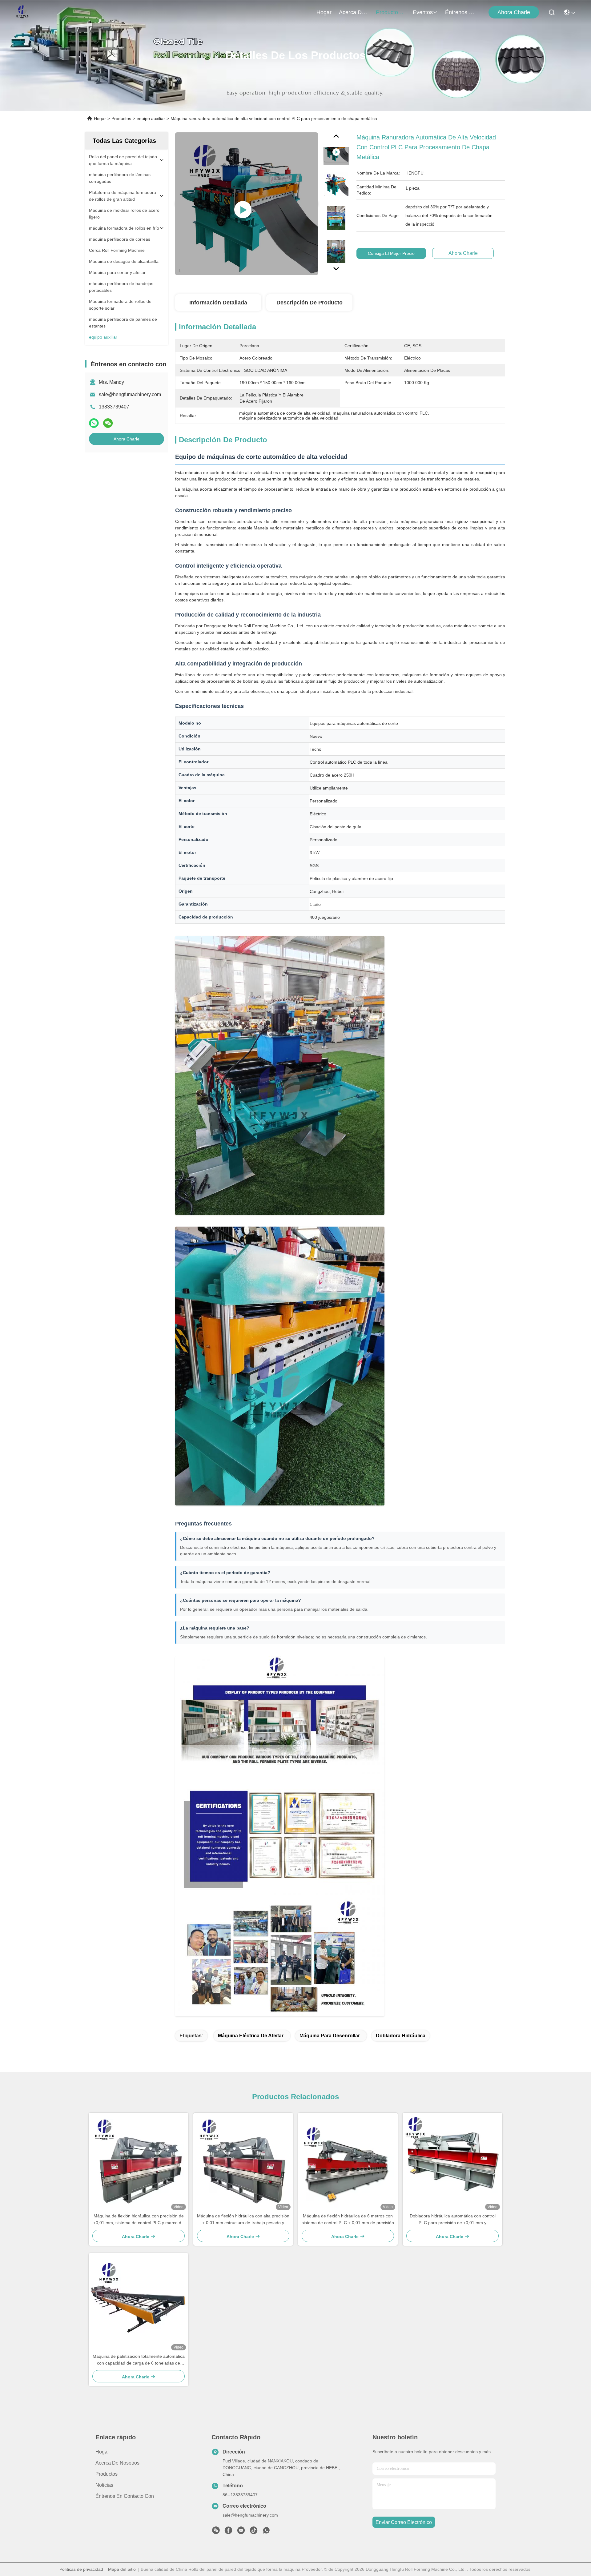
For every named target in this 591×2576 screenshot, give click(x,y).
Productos (121, 119)
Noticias (104, 2485)
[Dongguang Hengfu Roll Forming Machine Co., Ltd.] (22, 12)
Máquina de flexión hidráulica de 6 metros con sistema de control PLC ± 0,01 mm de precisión (348, 2219)
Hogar (324, 12)
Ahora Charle (514, 12)
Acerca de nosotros (117, 2463)
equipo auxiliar (151, 119)
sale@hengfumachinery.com (130, 394)
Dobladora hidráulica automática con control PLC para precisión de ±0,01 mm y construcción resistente (453, 2220)
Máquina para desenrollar (330, 2036)
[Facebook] (228, 2532)
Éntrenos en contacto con (460, 12)
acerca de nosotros (354, 12)
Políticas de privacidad (81, 2569)
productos (388, 12)
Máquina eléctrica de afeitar (251, 2036)
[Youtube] (241, 2532)
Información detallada (218, 303)
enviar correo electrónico (404, 2522)
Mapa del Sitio (122, 2569)
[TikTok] (254, 2532)
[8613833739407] (266, 2532)
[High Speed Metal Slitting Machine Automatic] (247, 204)
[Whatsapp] (94, 423)
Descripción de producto (310, 303)
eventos (423, 12)
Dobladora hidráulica (401, 2036)
